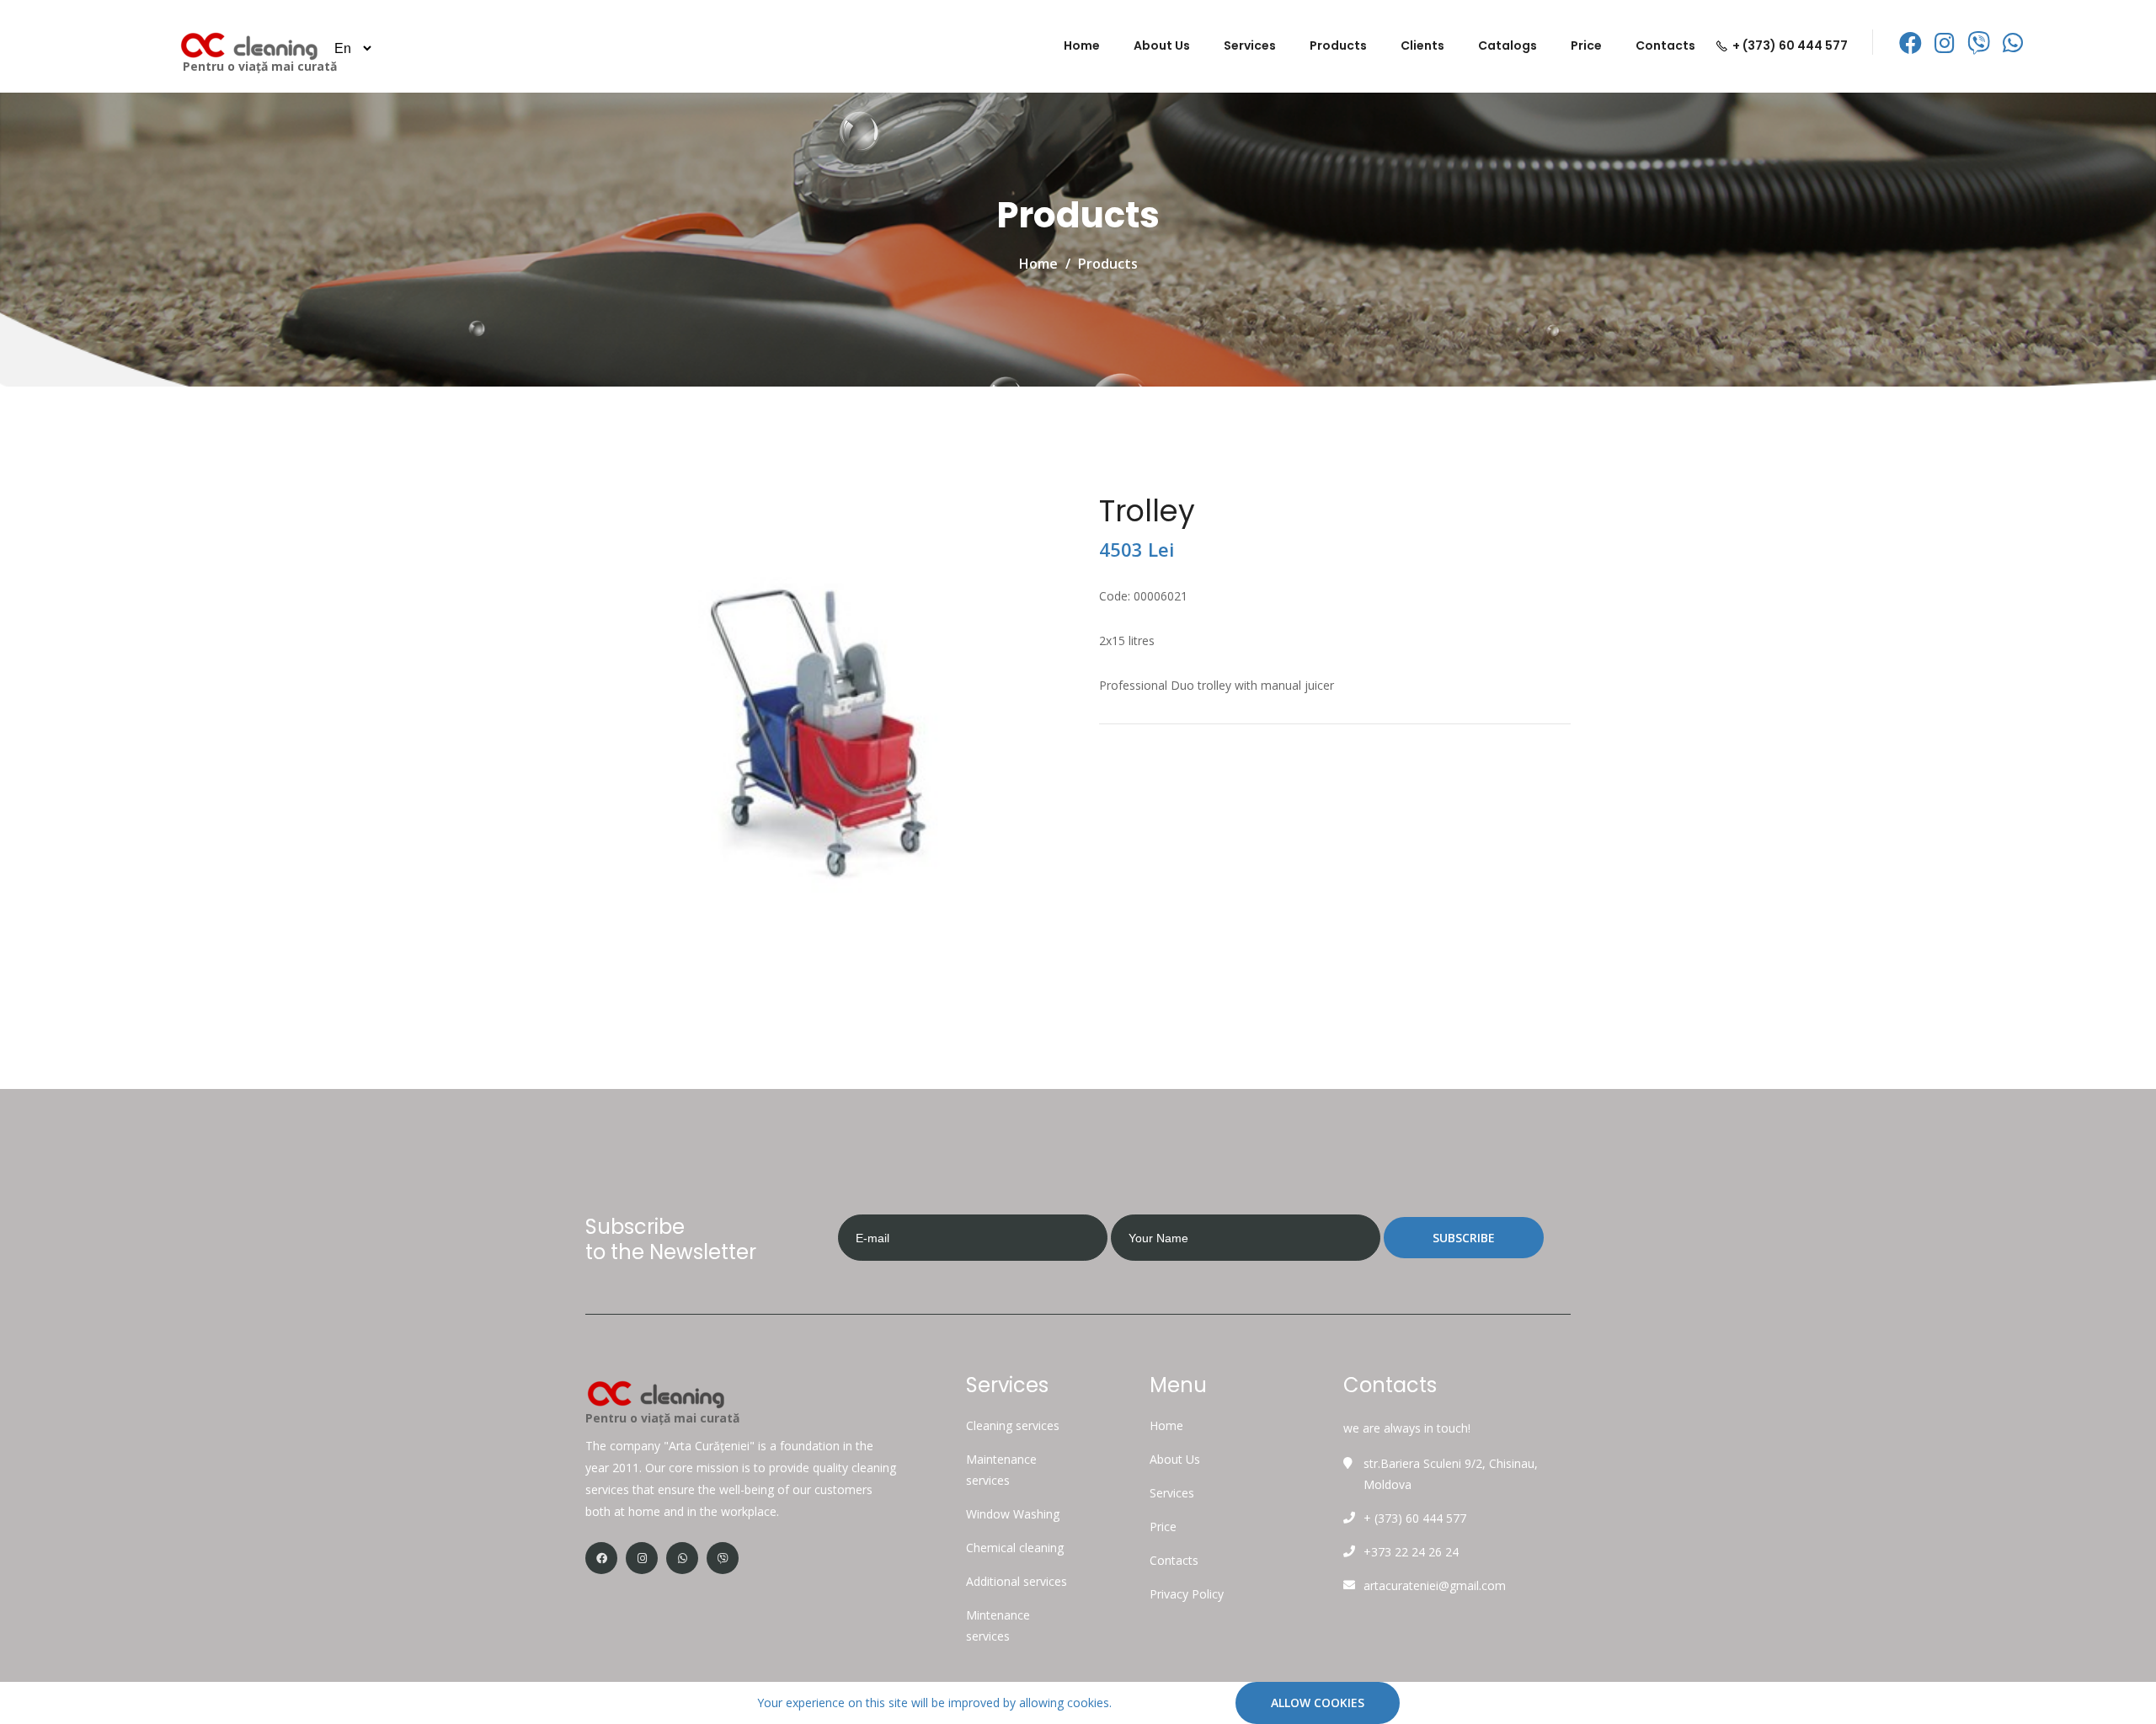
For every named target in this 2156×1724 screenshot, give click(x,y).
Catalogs (1508, 45)
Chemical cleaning (1015, 1548)
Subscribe (1464, 1238)
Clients (1422, 45)
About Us (1162, 45)
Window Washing (1013, 1514)
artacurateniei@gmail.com (1435, 1585)
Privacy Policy (1187, 1594)
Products (1338, 45)
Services (1250, 45)
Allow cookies (1318, 1703)
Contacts (1665, 45)
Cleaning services (1013, 1425)
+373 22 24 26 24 (1411, 1552)
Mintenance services (998, 1625)
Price (1586, 45)
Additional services (1017, 1581)
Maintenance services (1001, 1470)
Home (1082, 45)
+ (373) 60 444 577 (1790, 45)
